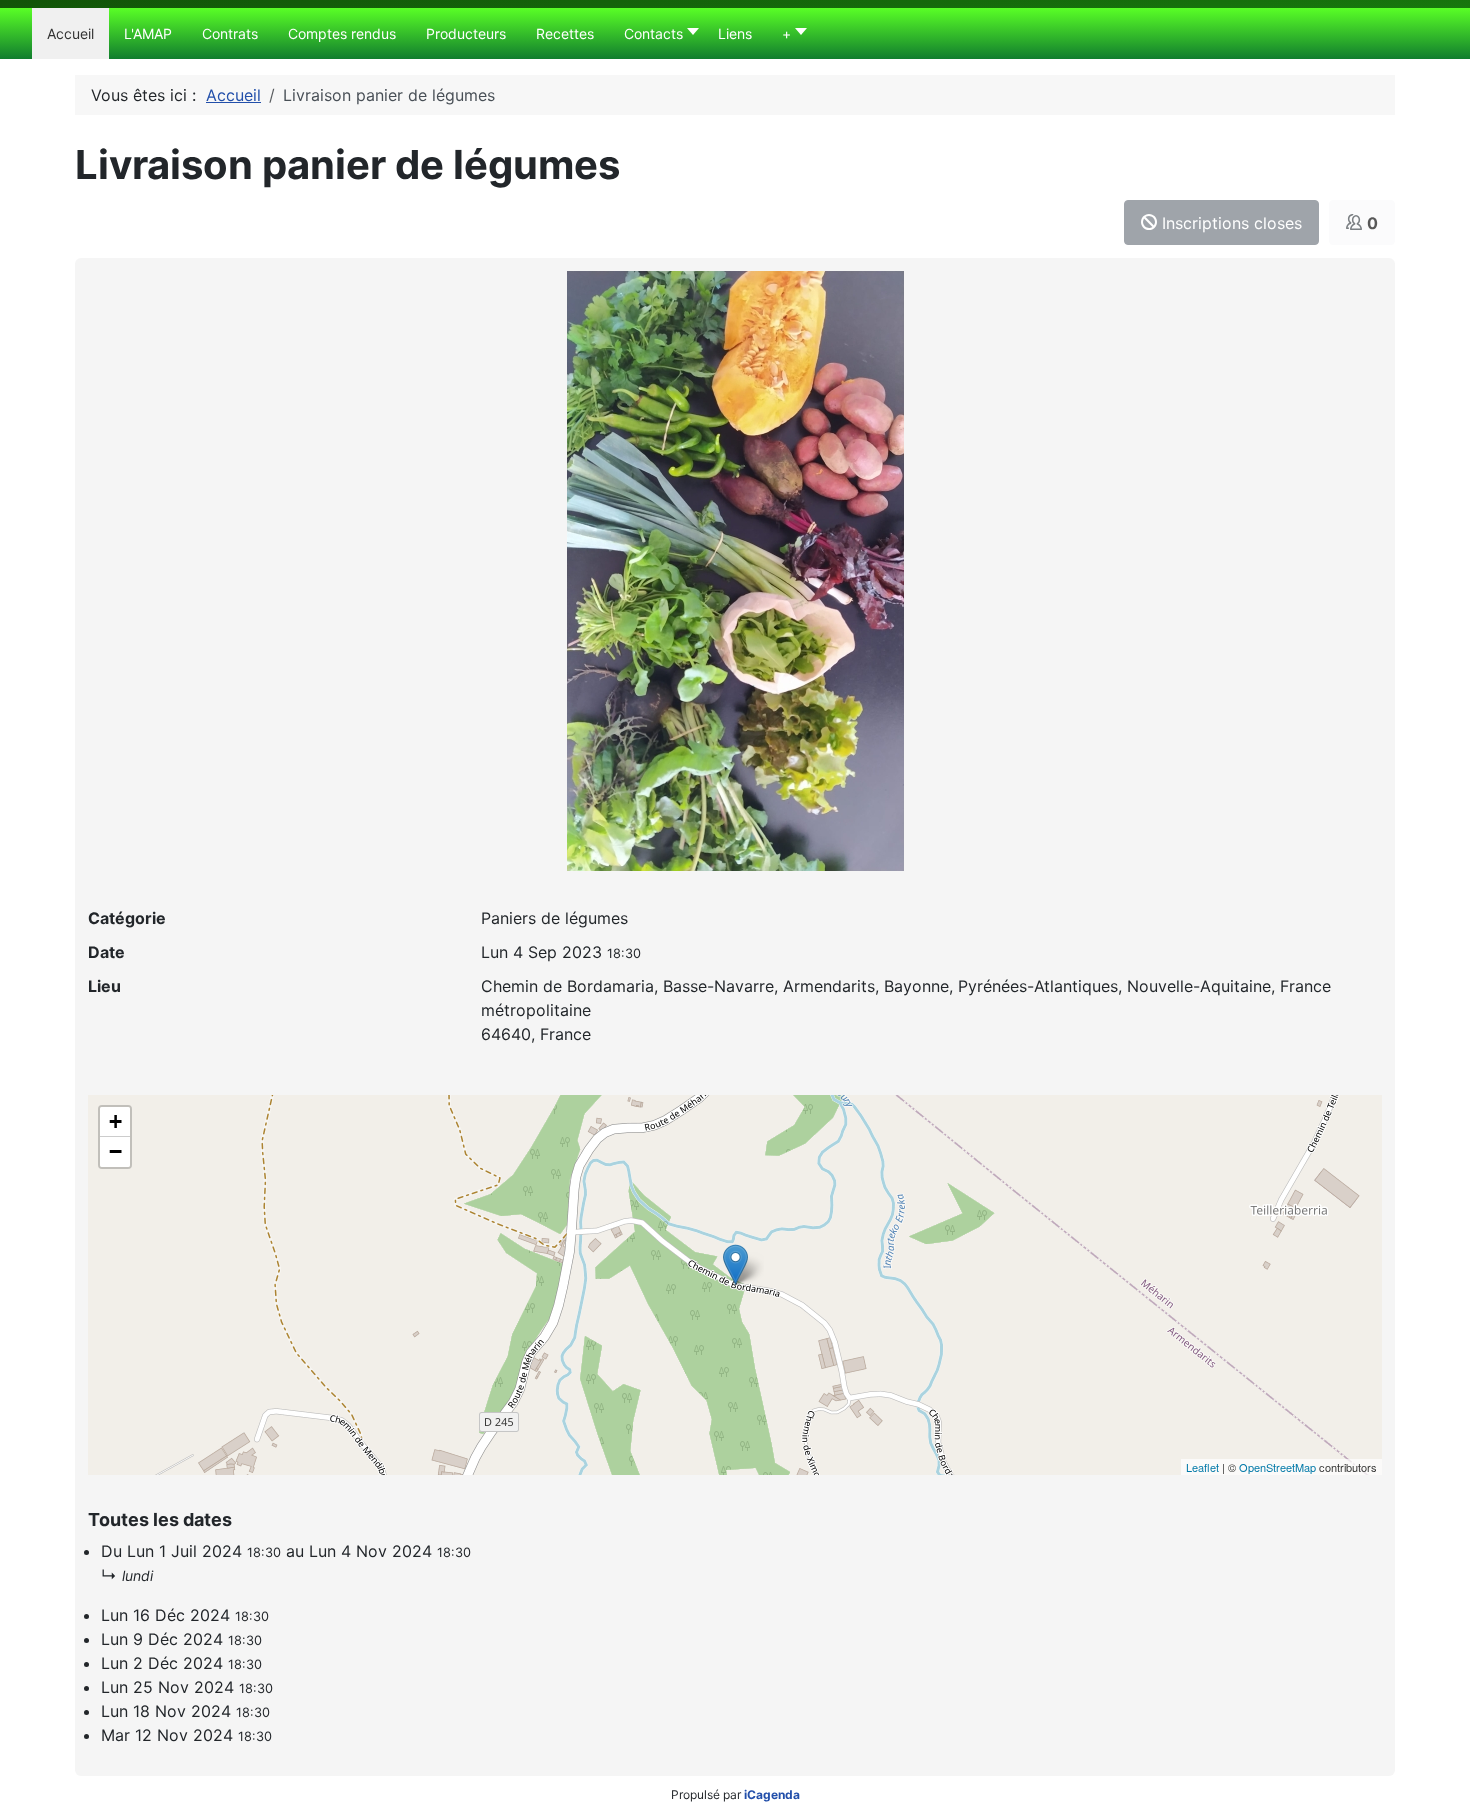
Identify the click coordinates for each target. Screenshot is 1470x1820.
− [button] (115, 1151)
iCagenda (772, 1794)
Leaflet (1202, 1467)
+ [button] (115, 1121)
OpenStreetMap (1277, 1467)
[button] (656, 33)
